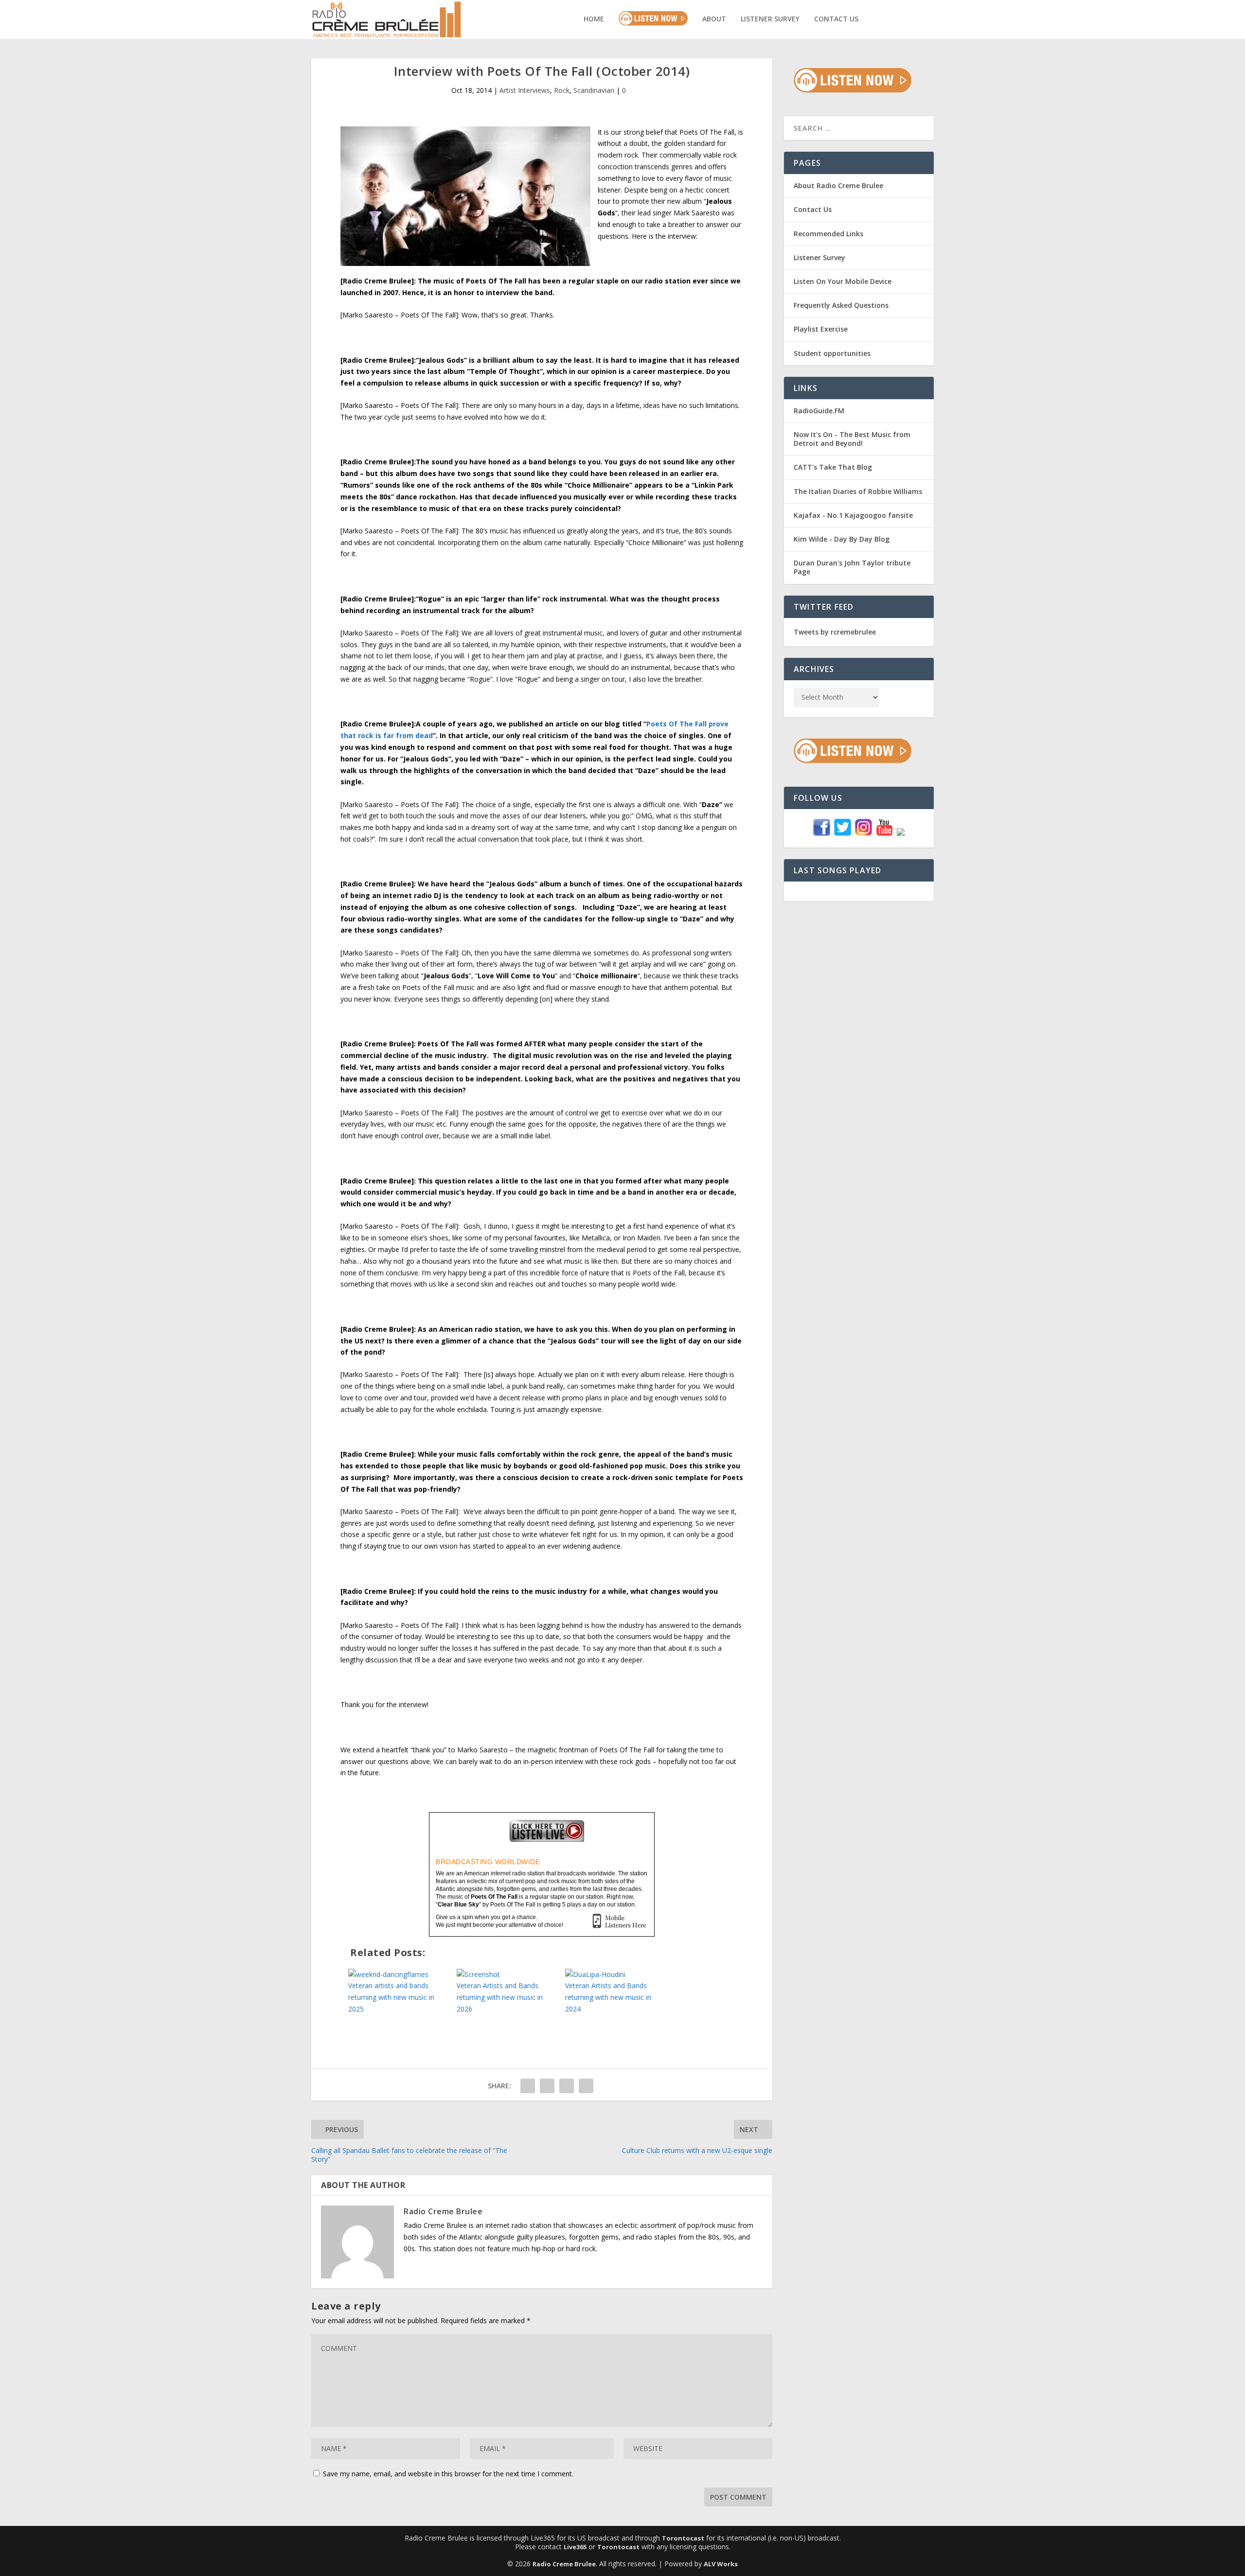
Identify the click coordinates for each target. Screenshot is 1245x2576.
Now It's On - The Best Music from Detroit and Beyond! (852, 439)
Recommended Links (828, 234)
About (714, 19)
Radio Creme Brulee (443, 2211)
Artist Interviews (525, 90)
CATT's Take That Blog (833, 467)
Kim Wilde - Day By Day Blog (842, 539)
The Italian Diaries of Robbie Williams (858, 491)
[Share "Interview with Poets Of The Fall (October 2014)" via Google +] (567, 2086)
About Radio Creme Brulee (838, 185)
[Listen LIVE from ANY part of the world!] (542, 1837)
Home (594, 19)
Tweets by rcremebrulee (835, 632)
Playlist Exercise (821, 329)
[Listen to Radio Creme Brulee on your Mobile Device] (619, 1922)
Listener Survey (770, 19)
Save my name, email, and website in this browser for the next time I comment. (448, 2474)
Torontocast (683, 2538)
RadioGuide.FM (819, 411)
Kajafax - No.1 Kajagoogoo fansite (853, 515)
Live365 (575, 2547)
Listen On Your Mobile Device (843, 281)
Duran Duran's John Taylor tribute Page (852, 567)
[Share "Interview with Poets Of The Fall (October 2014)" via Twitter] (547, 2086)
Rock (562, 90)
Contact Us (836, 19)
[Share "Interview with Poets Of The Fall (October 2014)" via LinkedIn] (586, 2086)
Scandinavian (594, 90)
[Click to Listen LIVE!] (853, 90)
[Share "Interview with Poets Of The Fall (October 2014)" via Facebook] (528, 2086)
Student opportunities (832, 353)
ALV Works (721, 2564)
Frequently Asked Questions (841, 305)
